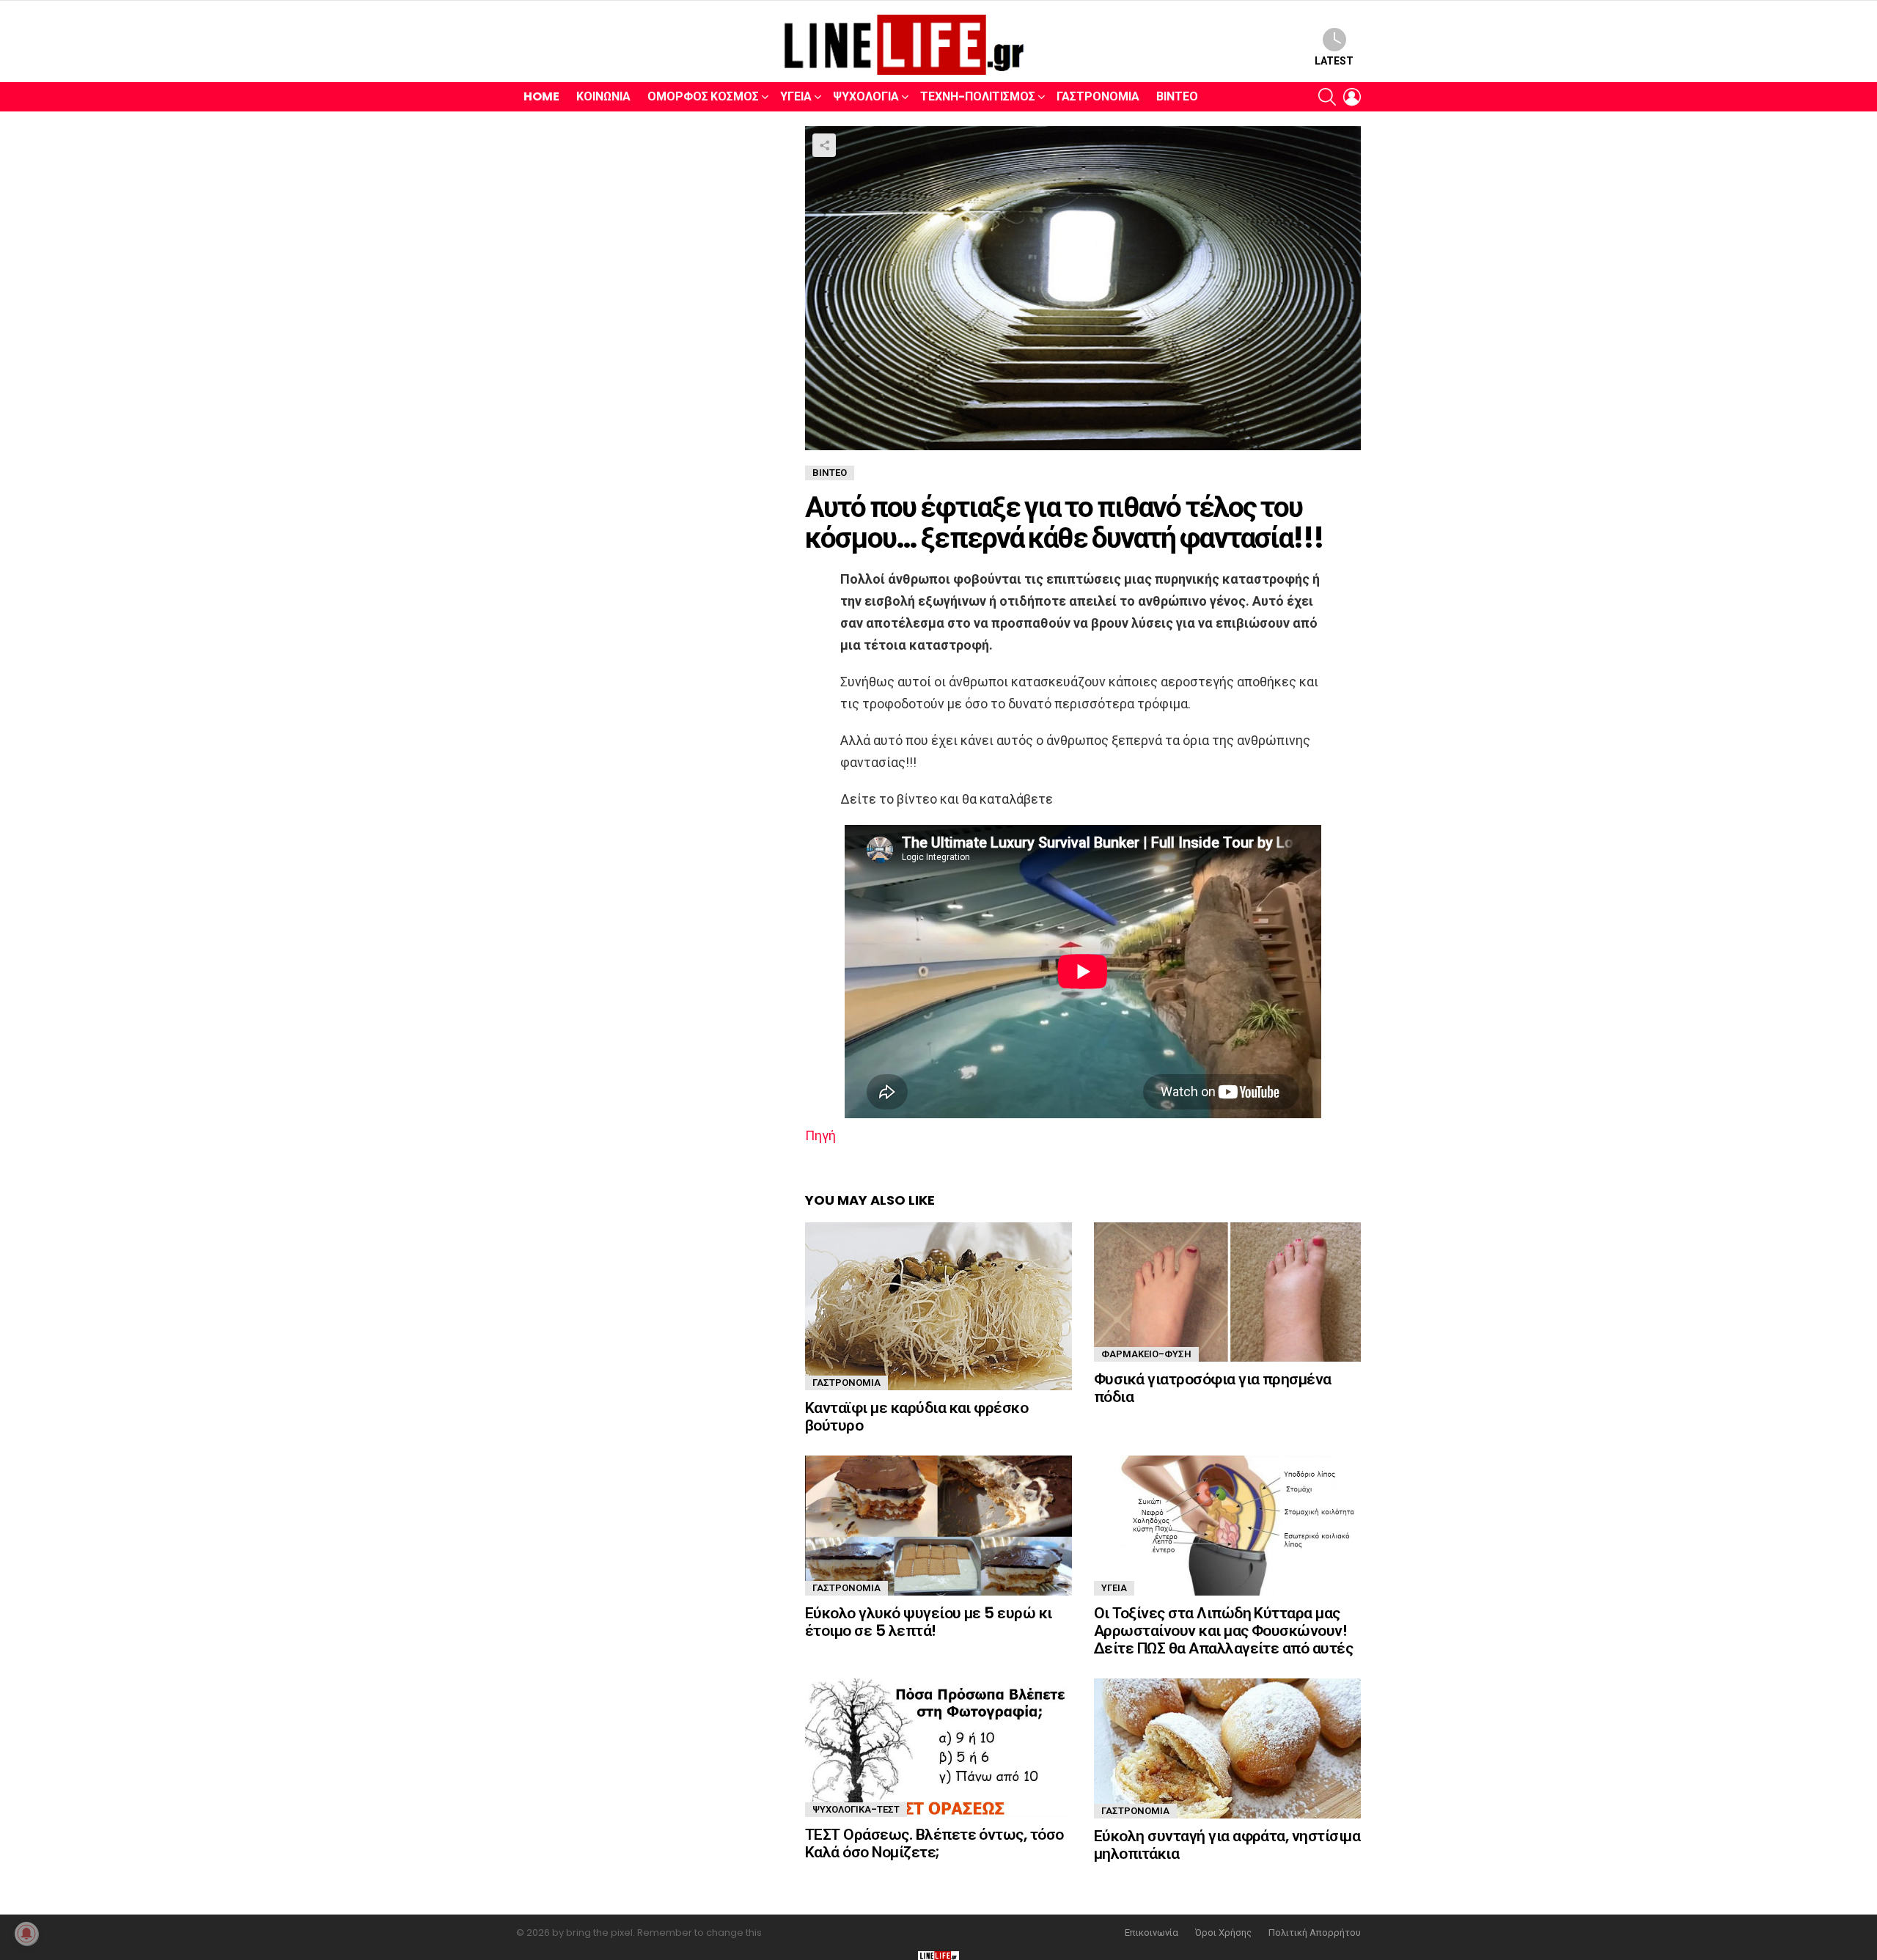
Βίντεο (1177, 96)
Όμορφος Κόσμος (703, 96)
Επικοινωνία (1151, 1933)
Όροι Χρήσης (1223, 1933)
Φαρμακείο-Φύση (1146, 1354)
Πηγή (820, 1135)
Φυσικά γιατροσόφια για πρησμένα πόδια (1213, 1388)
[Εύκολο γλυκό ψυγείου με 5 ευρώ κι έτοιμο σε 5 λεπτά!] (938, 1526)
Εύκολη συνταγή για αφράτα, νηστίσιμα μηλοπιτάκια (1227, 1845)
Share (824, 145)
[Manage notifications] (26, 1934)
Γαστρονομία (1098, 96)
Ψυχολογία (866, 96)
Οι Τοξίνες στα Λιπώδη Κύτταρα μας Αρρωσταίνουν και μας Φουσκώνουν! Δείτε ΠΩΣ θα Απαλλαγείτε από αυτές (1223, 1630)
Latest (1334, 61)
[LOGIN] (1352, 97)
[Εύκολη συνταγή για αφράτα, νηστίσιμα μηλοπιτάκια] (1227, 1748)
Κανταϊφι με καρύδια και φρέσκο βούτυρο (917, 1416)
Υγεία (796, 96)
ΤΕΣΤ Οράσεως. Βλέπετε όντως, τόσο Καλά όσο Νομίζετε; (934, 1843)
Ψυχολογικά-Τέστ (856, 1809)
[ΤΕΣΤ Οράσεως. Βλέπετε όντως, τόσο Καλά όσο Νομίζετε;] (938, 1748)
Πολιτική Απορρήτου (1315, 1933)
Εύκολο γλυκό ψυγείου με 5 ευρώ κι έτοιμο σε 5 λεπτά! (929, 1622)
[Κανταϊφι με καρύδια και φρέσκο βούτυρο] (938, 1306)
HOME (541, 96)
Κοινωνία (603, 96)
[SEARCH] (1327, 97)
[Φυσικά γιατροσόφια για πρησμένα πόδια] (1227, 1292)
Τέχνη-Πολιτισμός (978, 96)
